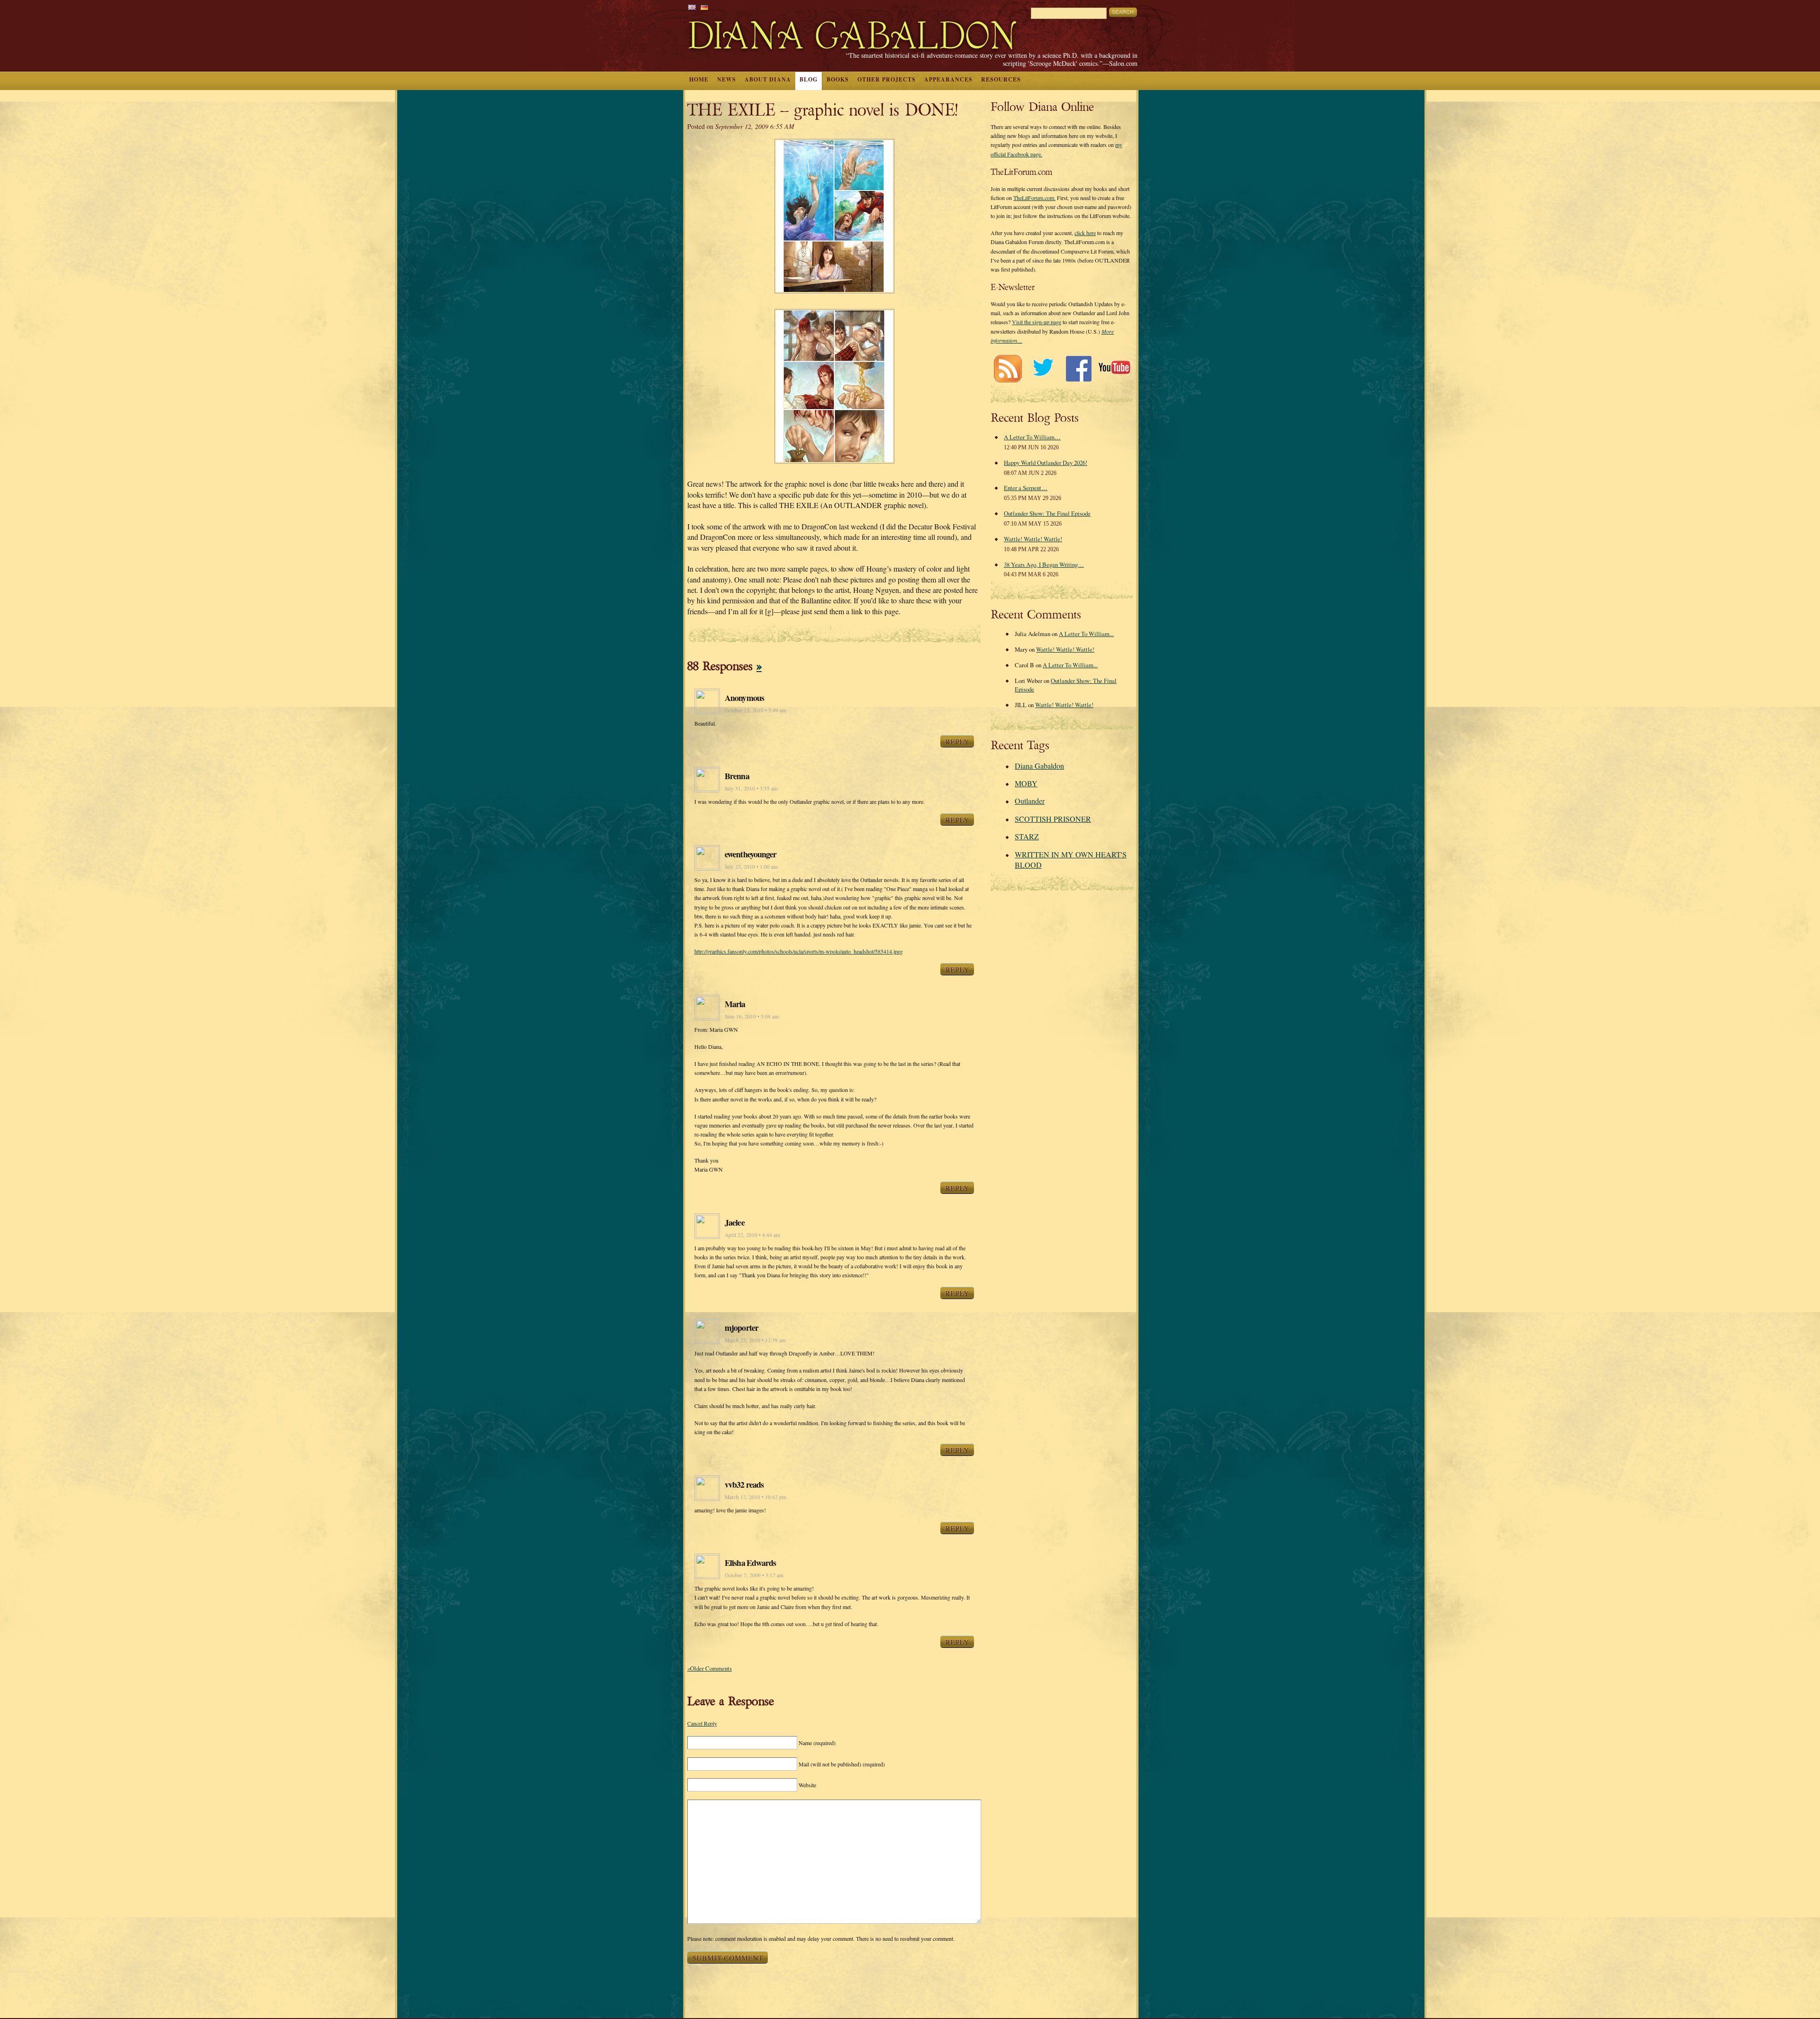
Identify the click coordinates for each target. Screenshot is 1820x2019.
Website (807, 1785)
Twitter (1043, 368)
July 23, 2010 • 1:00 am (751, 867)
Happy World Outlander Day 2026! (1046, 463)
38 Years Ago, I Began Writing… (1044, 564)
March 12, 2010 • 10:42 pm (755, 1497)
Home (699, 79)
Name (817, 1743)
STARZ (1027, 836)
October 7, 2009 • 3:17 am (754, 1575)
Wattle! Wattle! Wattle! (1033, 539)
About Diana (768, 79)
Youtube (1114, 368)
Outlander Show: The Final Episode (1047, 513)
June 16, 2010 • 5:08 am (752, 1016)
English (692, 7)
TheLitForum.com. (1034, 198)
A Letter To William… (1032, 437)
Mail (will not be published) (842, 1764)
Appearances (948, 79)
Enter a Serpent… (1026, 488)
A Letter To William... (1086, 634)
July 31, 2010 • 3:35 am (751, 788)
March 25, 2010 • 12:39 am (755, 1340)
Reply (957, 741)
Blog (809, 79)
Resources (1001, 79)
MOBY (1026, 783)
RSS (1007, 368)
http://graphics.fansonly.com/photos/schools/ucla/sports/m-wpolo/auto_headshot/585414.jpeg (799, 951)
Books (838, 79)
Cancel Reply (702, 1723)
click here (1085, 233)
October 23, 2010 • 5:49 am (755, 710)
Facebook (1078, 368)
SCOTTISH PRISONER (1053, 819)
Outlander (1030, 801)
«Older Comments (710, 1668)
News (727, 79)
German (704, 7)
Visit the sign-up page (1037, 322)
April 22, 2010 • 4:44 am (752, 1235)
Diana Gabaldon (1039, 766)
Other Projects (887, 79)
